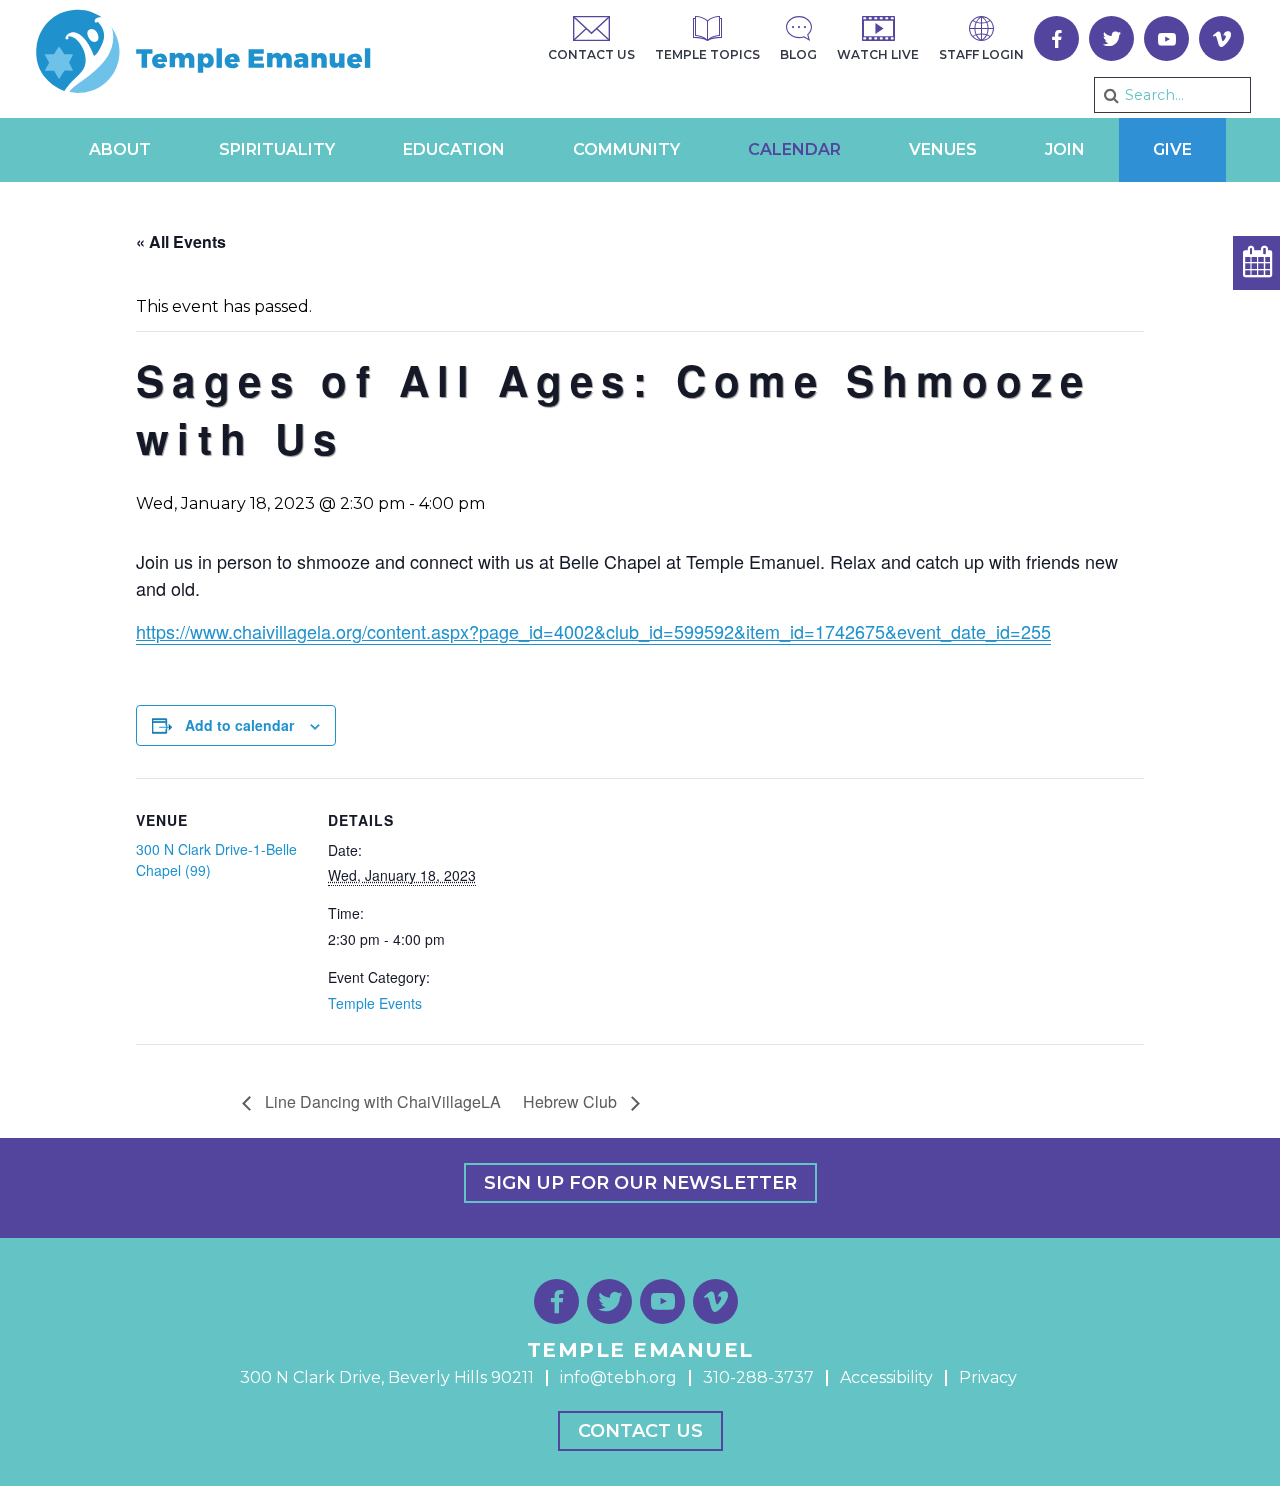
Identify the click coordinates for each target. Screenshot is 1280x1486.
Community (626, 149)
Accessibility (886, 1377)
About (120, 149)
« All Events (181, 241)
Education (454, 149)
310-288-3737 (758, 1377)
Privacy (988, 1377)
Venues (943, 149)
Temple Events (375, 1003)
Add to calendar (239, 725)
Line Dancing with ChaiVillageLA (381, 1101)
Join (1065, 149)
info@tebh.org (618, 1377)
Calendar (794, 149)
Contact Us (640, 1431)
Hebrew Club (572, 1101)
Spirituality (277, 149)
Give (1172, 149)
